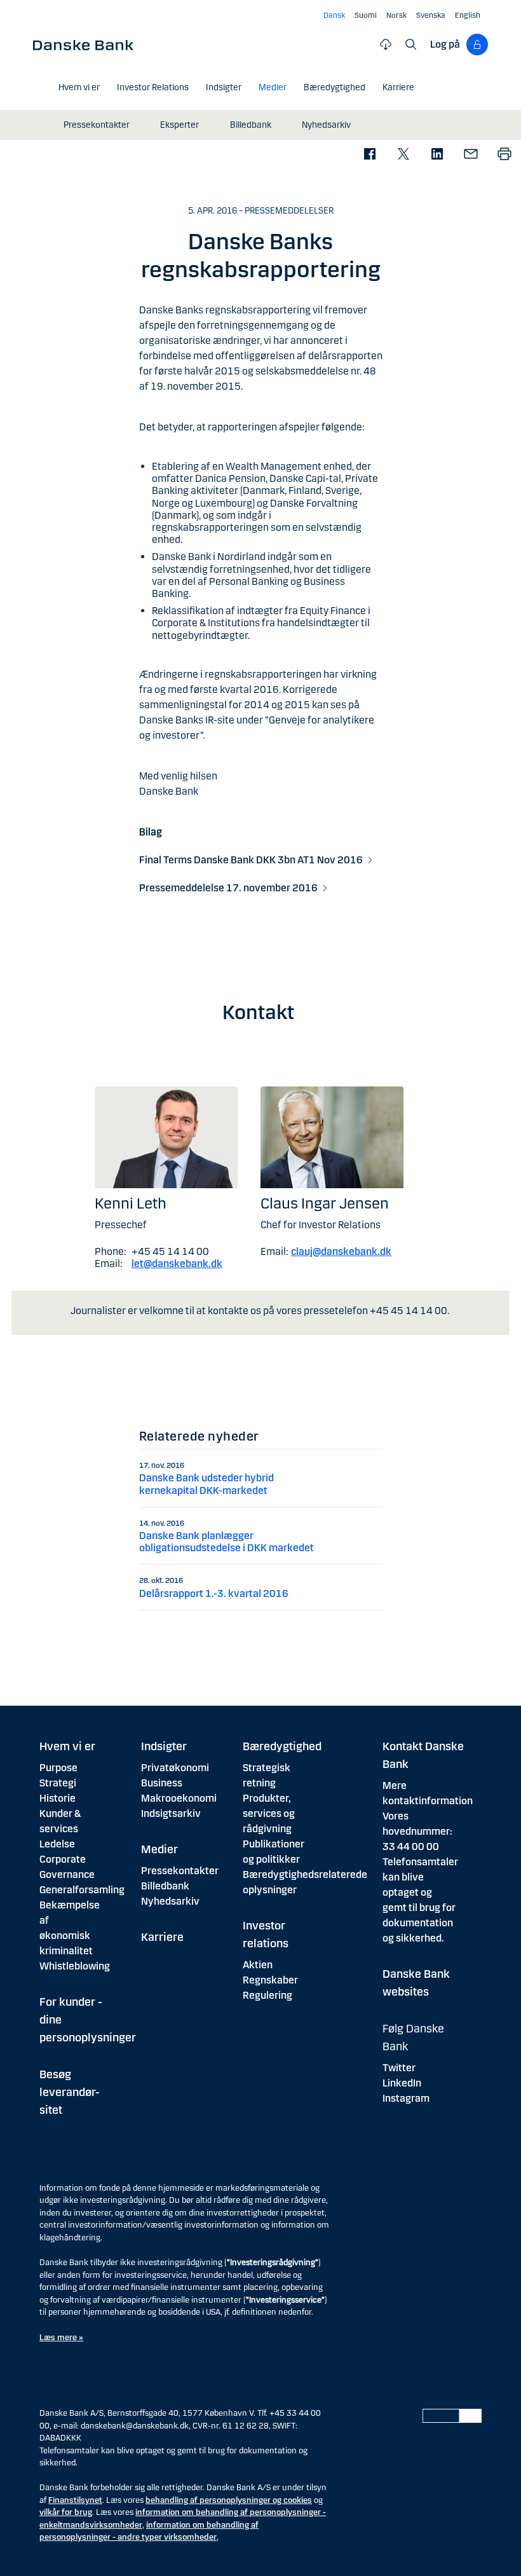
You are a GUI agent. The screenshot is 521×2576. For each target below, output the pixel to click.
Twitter (399, 2068)
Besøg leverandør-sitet (70, 2092)
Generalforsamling (82, 1890)
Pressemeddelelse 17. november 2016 (228, 888)
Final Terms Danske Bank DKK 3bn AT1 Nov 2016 (251, 860)
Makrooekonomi (179, 1798)
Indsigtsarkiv (171, 1813)
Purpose (58, 1768)
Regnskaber (270, 1980)
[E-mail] (470, 155)
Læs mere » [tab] (61, 2338)
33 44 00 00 (411, 1846)
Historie (58, 1798)
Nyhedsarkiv (170, 1901)
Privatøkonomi (175, 1768)
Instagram (406, 2098)
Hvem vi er (67, 1746)
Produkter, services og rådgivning (269, 1813)
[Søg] (411, 45)
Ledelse (57, 1844)
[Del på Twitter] (403, 155)
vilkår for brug (66, 2512)
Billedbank (165, 1886)
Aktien (258, 1965)
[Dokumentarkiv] (386, 45)
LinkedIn (402, 2083)
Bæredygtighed (282, 1746)
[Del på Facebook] (369, 155)
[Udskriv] (504, 155)
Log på (445, 44)
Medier (159, 1849)
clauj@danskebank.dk (341, 1251)
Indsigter (164, 1746)
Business (162, 1783)
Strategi (58, 1783)
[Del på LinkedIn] (437, 155)
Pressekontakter (180, 1871)
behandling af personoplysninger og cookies (229, 2500)
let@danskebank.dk (177, 1264)
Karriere (162, 1937)
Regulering (267, 1995)
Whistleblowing (75, 1966)
